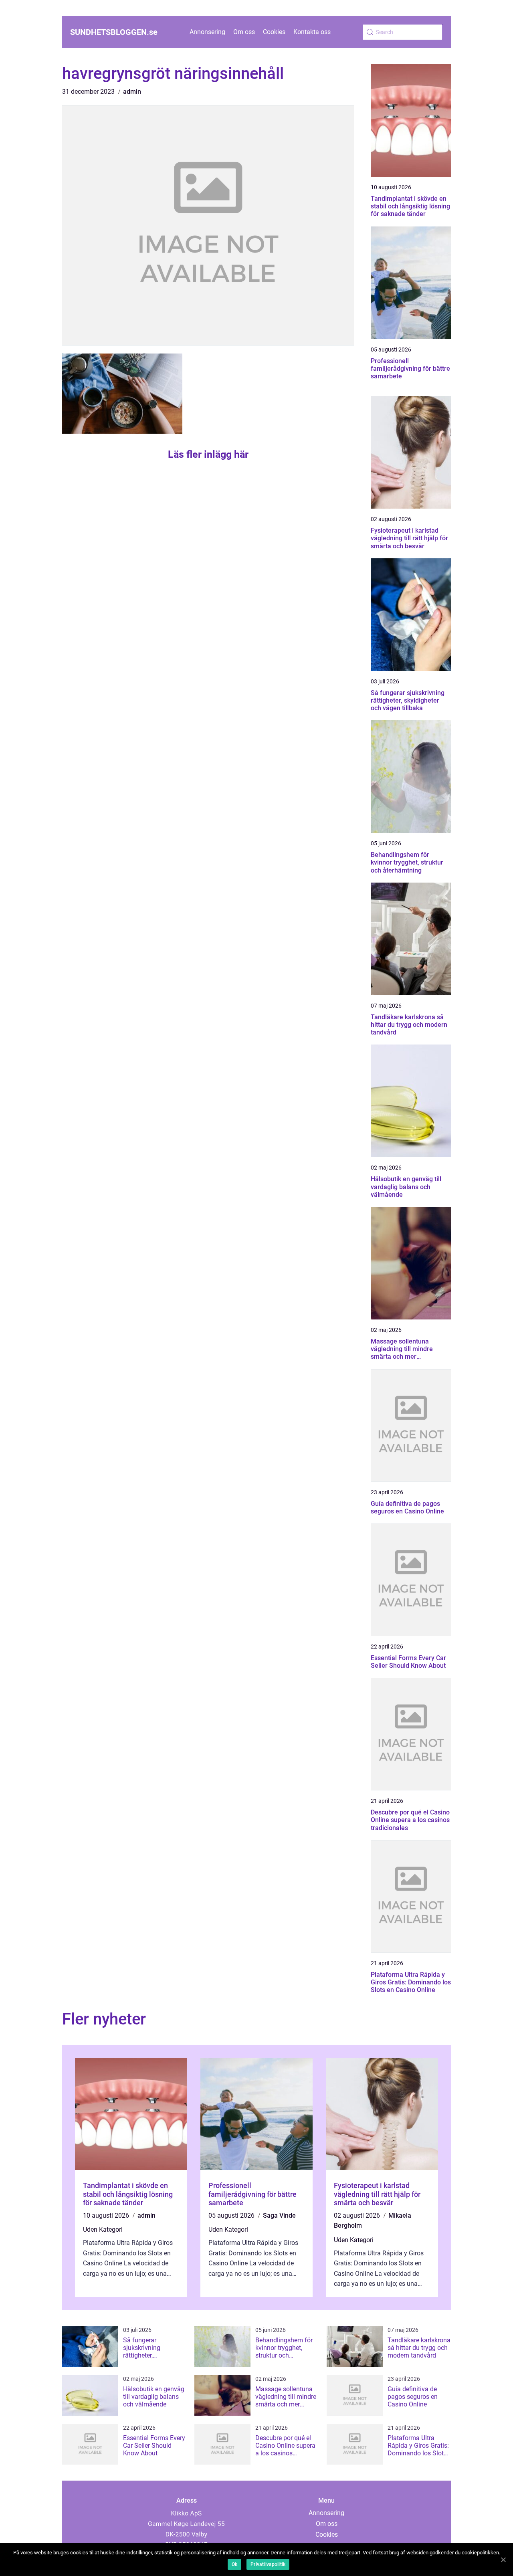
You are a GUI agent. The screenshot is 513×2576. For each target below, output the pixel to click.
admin (132, 92)
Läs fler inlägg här (208, 454)
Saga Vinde (279, 2215)
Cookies (274, 32)
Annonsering (207, 32)
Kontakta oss (312, 32)
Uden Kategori (103, 2230)
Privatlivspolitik (268, 2564)
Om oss (244, 32)
